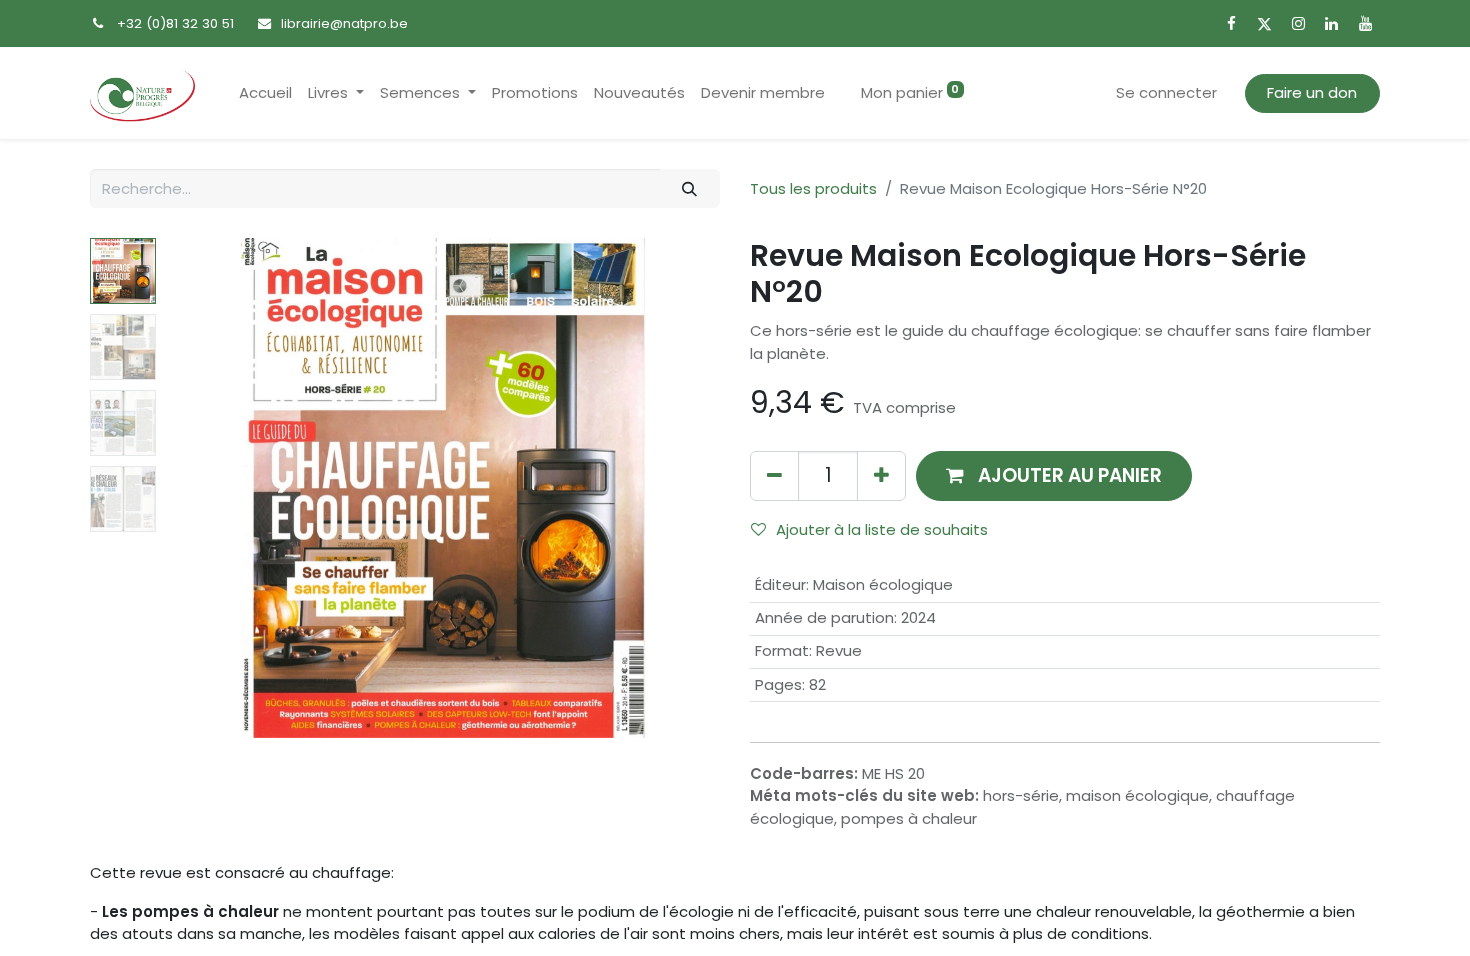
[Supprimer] (774, 475)
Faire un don (1312, 92)
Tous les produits (813, 188)
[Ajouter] (881, 475)
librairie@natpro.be (344, 23)
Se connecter (1166, 92)
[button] (207, 488)
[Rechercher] (690, 188)
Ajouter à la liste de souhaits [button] (882, 529)
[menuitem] (265, 93)
